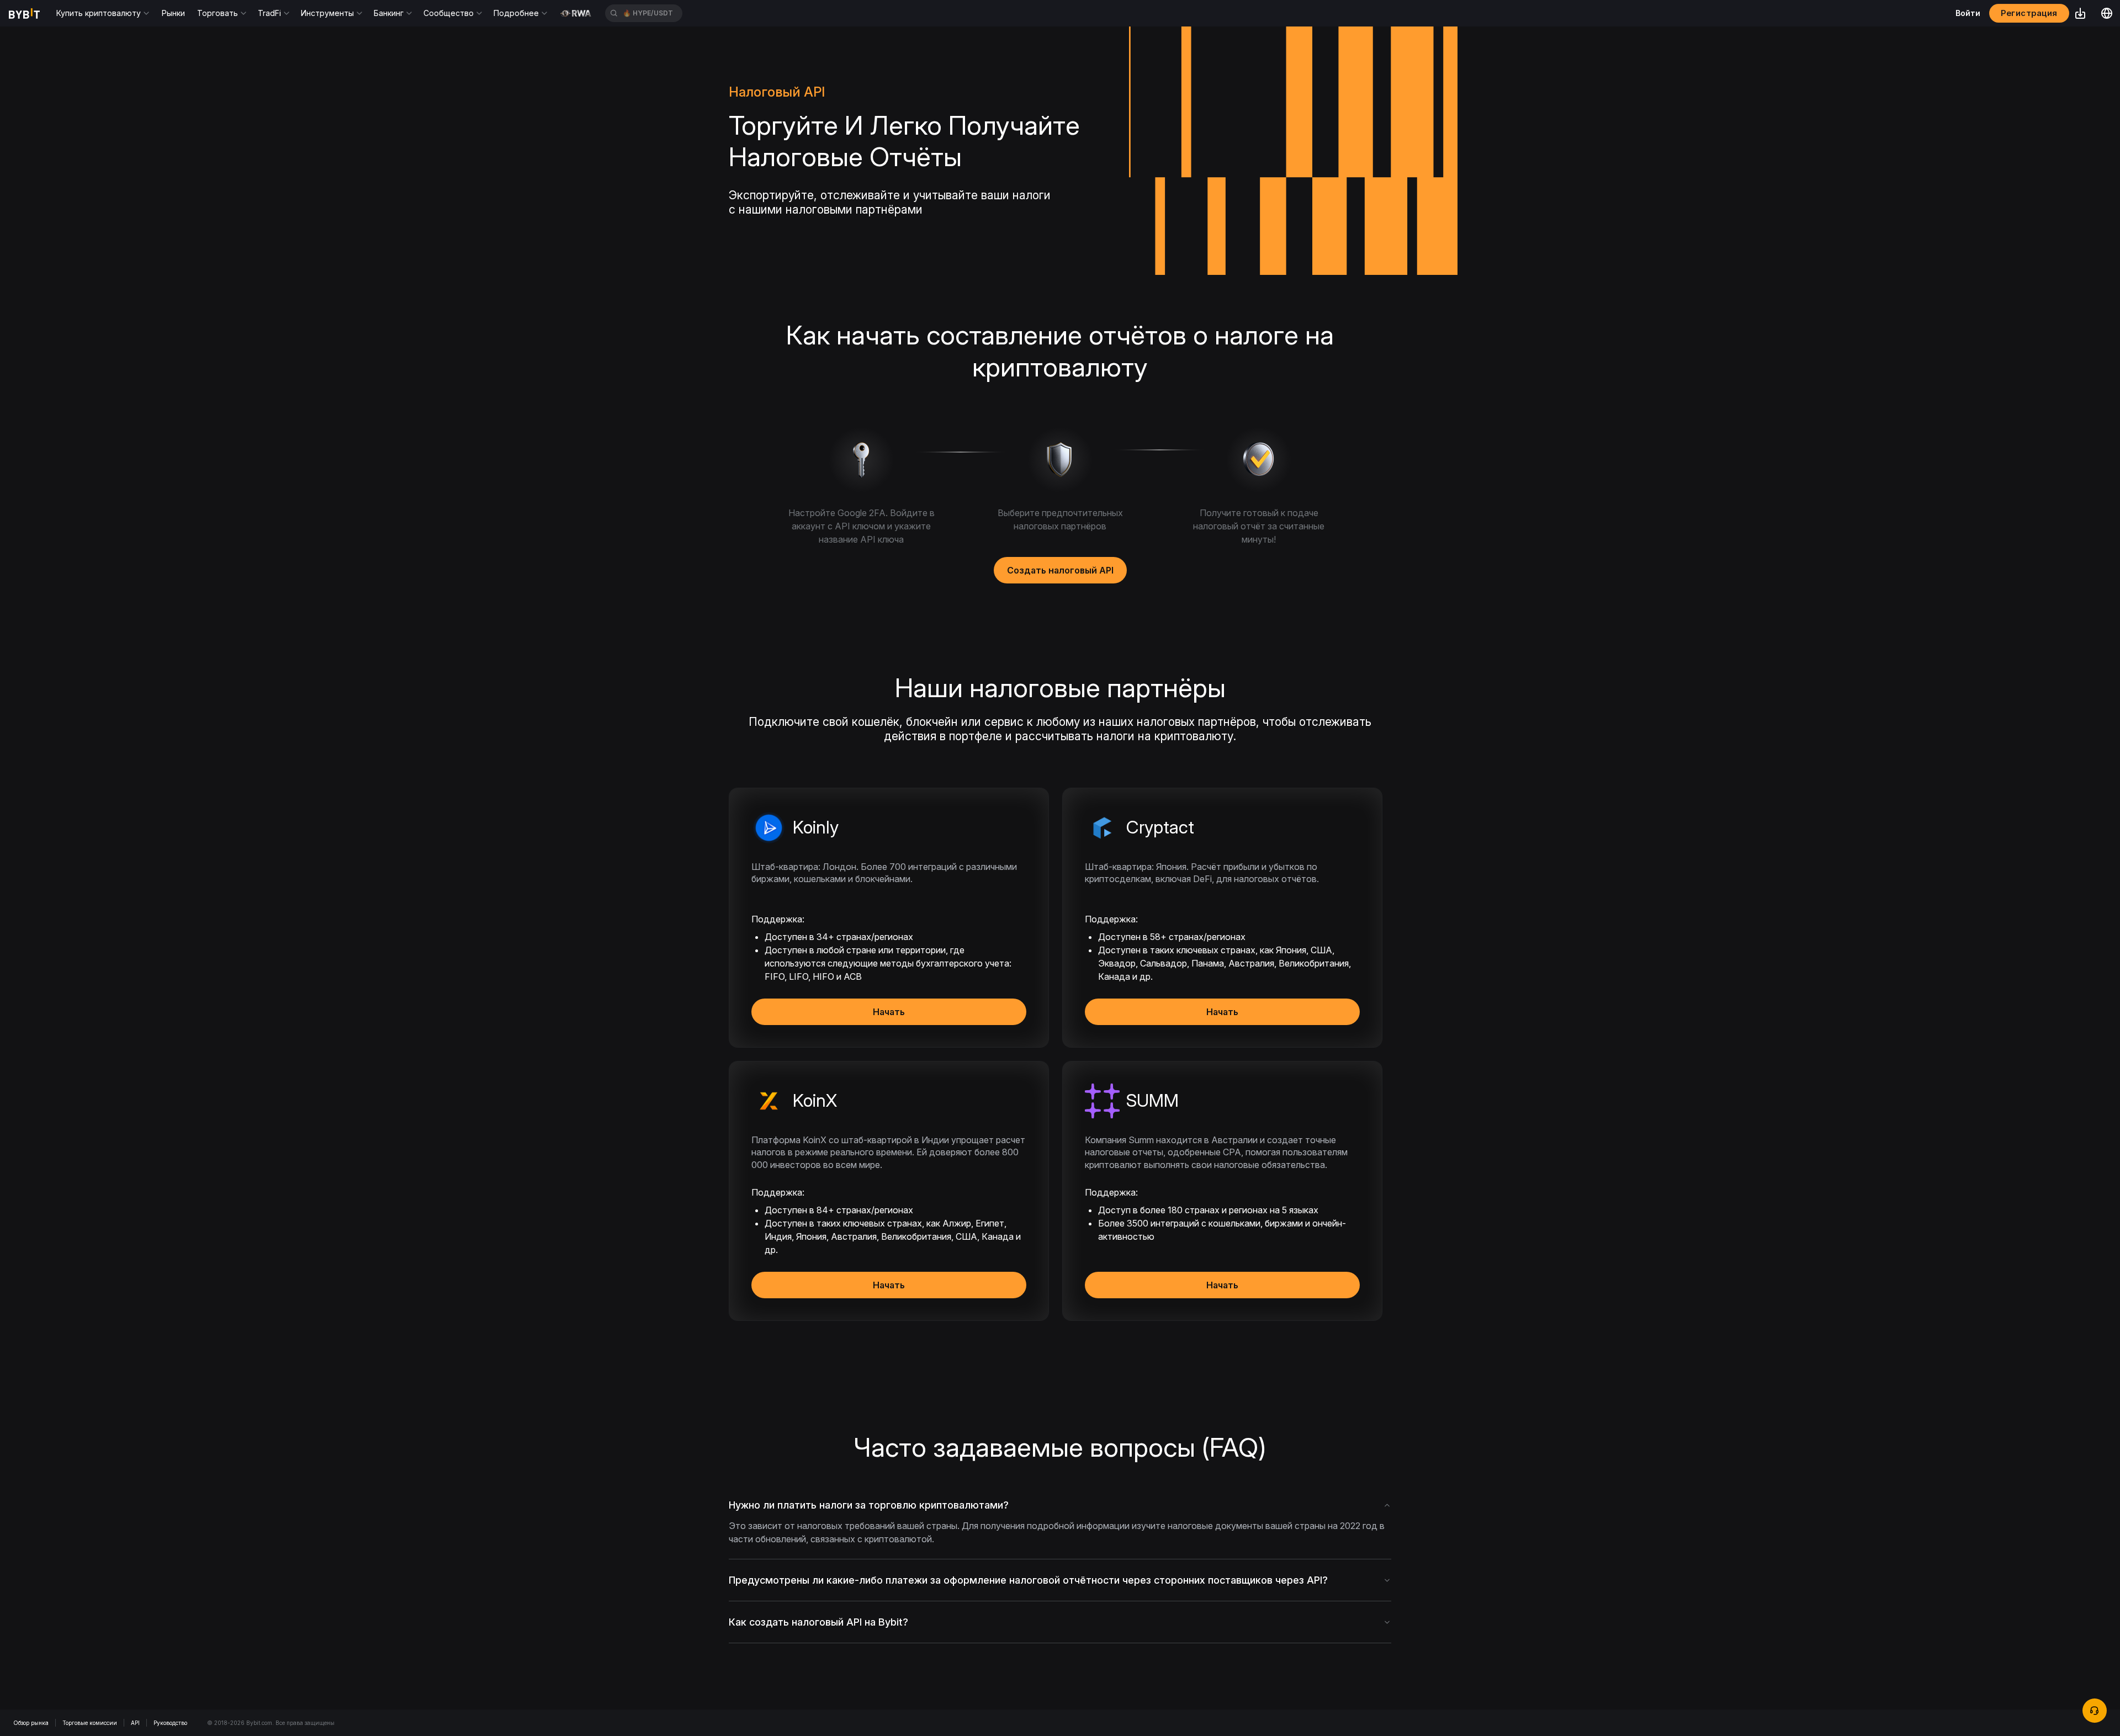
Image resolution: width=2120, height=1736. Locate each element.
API (135, 1723)
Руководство (170, 1723)
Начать (889, 1012)
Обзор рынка (31, 1723)
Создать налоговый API (1060, 570)
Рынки (173, 13)
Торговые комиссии (90, 1723)
